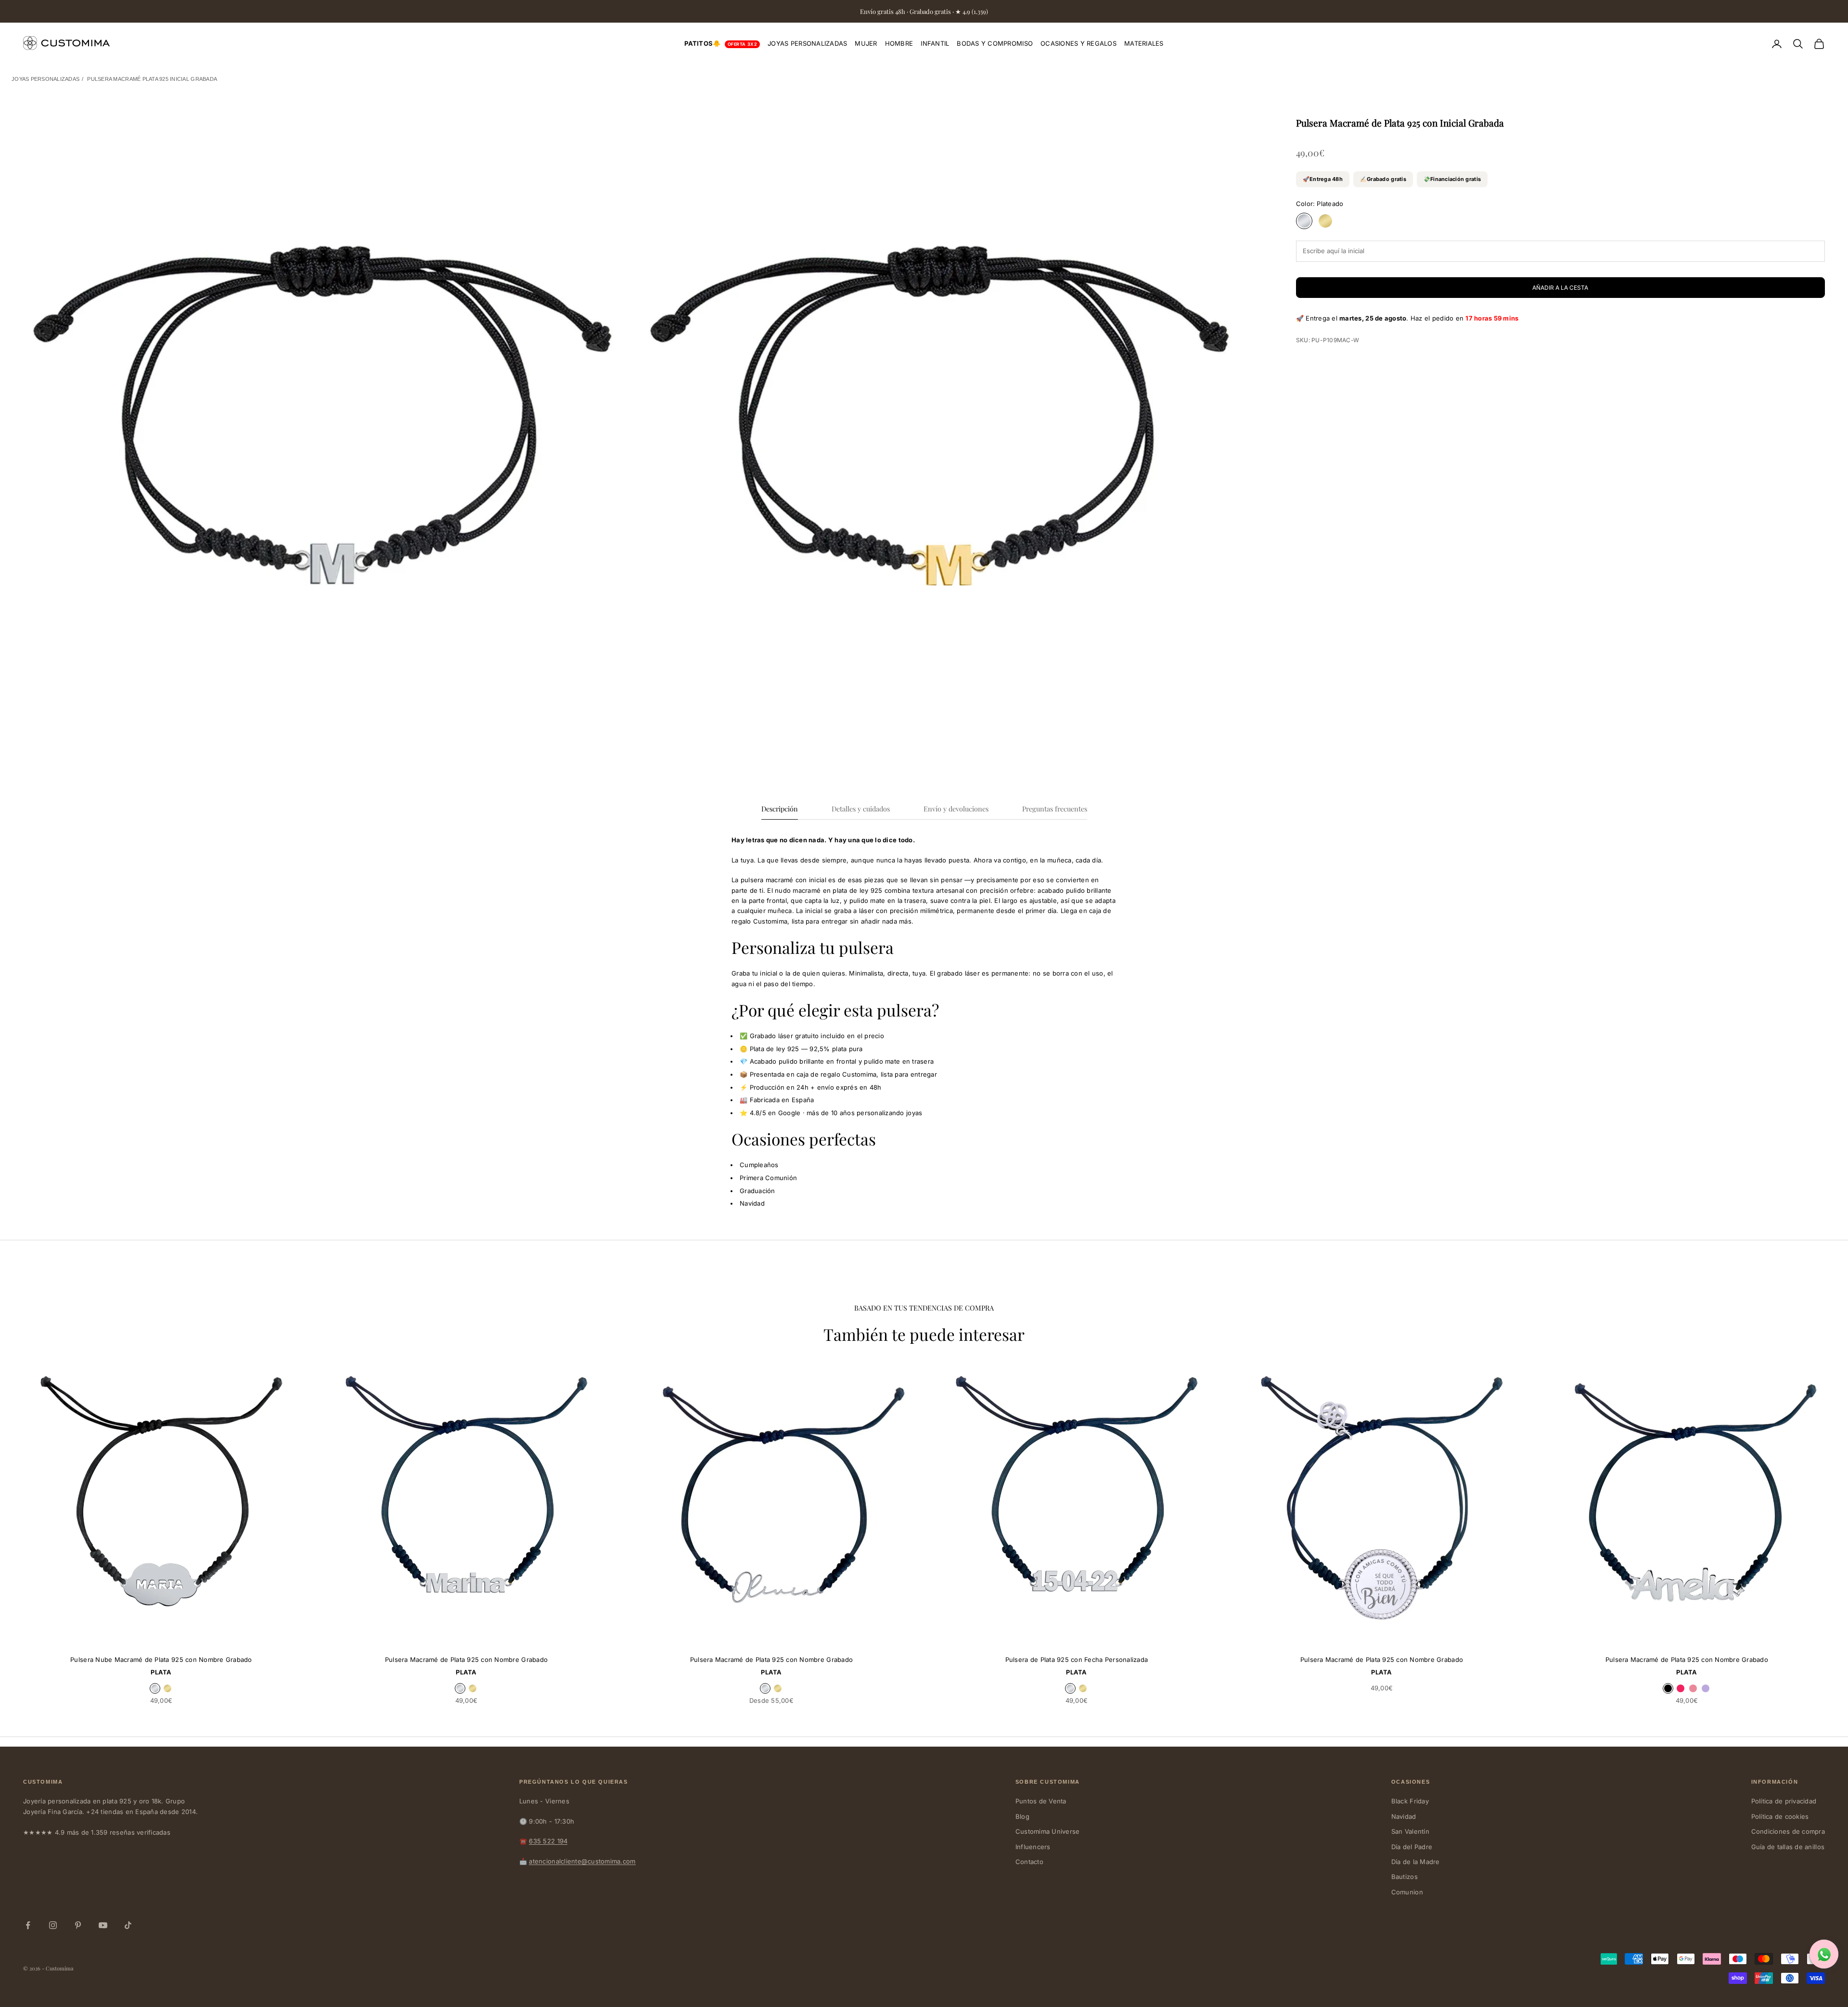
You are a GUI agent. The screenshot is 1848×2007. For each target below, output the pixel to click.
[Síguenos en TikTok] (128, 1925)
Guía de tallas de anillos (1788, 1847)
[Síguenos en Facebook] (28, 1925)
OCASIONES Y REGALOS (1078, 43)
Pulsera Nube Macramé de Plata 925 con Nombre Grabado (161, 1660)
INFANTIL (935, 43)
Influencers (1033, 1847)
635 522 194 (548, 1841)
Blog (1022, 1816)
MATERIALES (1144, 43)
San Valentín (1410, 1831)
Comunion (1407, 1892)
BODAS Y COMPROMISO (995, 43)
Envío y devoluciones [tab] (956, 809)
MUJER (866, 43)
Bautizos (1405, 1877)
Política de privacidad (1784, 1801)
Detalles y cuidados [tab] (861, 809)
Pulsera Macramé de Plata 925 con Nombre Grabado (466, 1660)
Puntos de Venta (1041, 1801)
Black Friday (1410, 1801)
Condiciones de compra (1788, 1831)
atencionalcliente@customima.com (582, 1861)
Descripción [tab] (780, 809)
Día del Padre (1412, 1847)
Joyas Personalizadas (45, 79)
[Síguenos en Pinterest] (78, 1925)
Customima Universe (1048, 1831)
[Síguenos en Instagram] (53, 1925)
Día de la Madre (1416, 1862)
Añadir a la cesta (1560, 288)
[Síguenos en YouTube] (103, 1925)
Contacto (1029, 1862)
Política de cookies (1780, 1816)
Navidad (1404, 1816)
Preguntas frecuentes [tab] (1055, 809)
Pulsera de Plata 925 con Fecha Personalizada (1077, 1660)
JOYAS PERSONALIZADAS (807, 43)
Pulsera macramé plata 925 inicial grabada (152, 79)
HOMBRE (899, 43)
